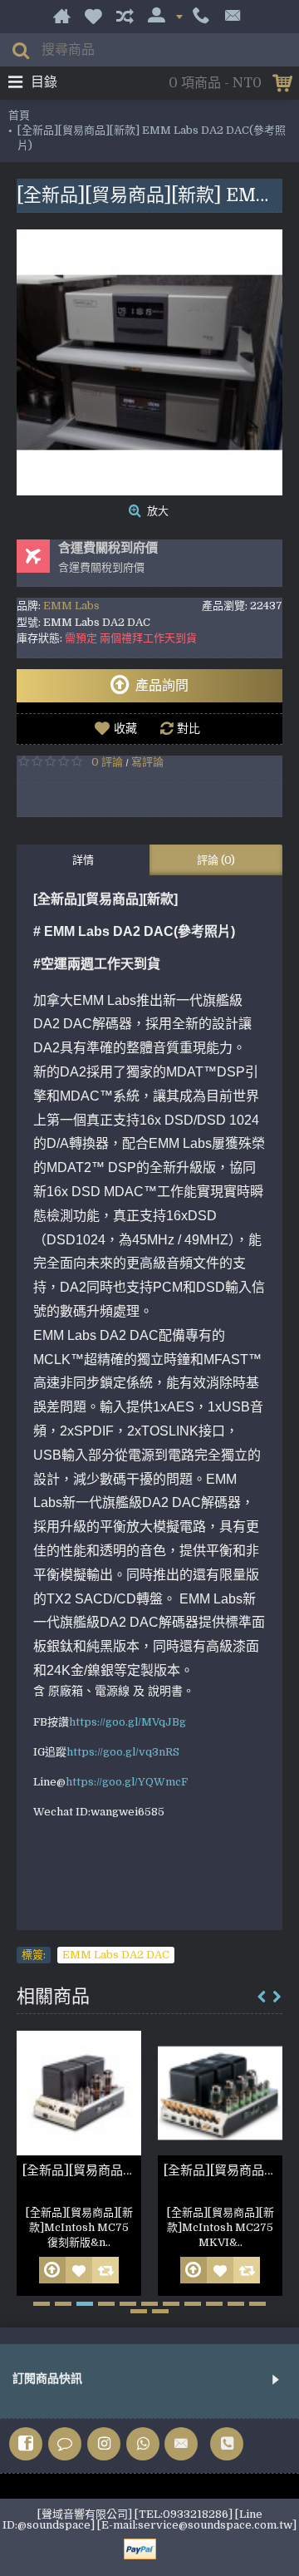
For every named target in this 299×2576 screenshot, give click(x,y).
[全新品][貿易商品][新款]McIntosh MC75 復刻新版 (82, 2170)
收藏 (125, 728)
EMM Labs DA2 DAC (116, 1955)
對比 (189, 728)
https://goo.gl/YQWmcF (127, 1782)
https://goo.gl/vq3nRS (123, 1752)
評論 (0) (216, 860)
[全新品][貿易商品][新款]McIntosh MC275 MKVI (223, 2170)
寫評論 (147, 762)
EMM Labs (71, 606)
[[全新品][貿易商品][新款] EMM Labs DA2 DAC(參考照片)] (149, 362)
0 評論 (107, 762)
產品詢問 (162, 686)
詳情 (83, 860)
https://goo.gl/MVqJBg (127, 1722)
